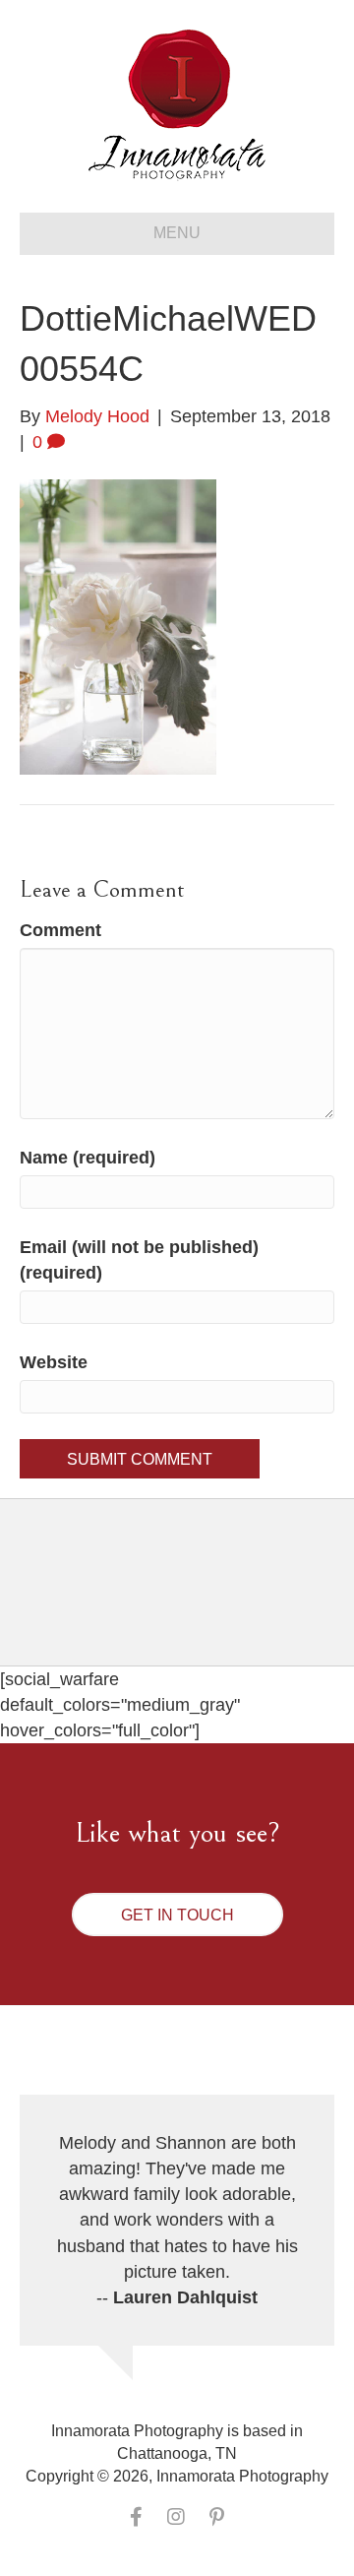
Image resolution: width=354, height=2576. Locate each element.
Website (54, 1362)
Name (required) (88, 1158)
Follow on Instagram (189, 1599)
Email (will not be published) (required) (139, 1260)
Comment (60, 930)
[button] (177, 1915)
